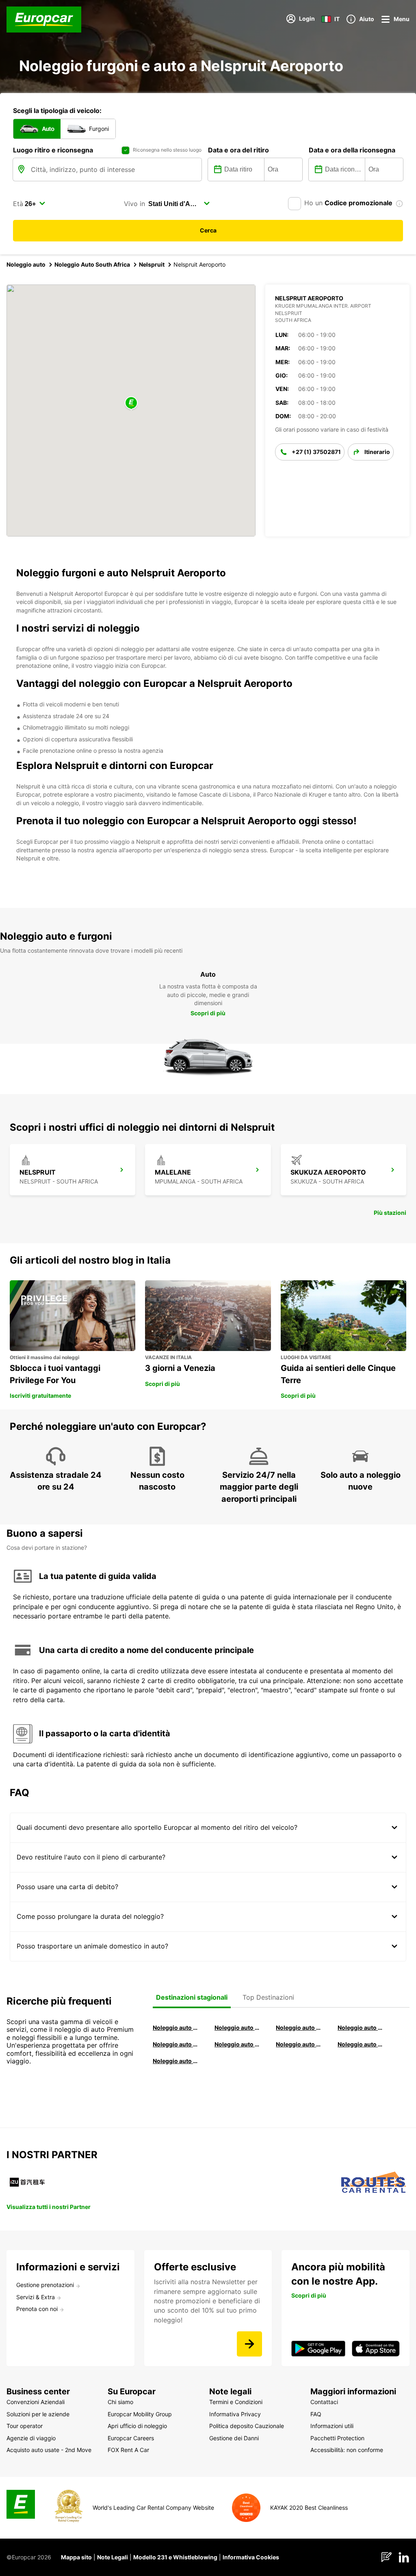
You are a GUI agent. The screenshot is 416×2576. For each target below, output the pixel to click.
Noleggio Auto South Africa (92, 264)
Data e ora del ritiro (238, 150)
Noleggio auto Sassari (176, 2044)
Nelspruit (152, 264)
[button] (131, 403)
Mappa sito (76, 2557)
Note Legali (113, 2557)
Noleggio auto (26, 264)
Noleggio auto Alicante (176, 2028)
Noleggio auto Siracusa (361, 2028)
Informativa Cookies (251, 2557)
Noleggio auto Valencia (238, 2028)
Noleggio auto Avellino (176, 2061)
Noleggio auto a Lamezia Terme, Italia (361, 2044)
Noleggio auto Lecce (299, 2044)
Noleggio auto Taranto (299, 2028)
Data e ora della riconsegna (352, 150)
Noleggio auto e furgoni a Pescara (238, 2044)
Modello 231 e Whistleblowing (175, 2557)
